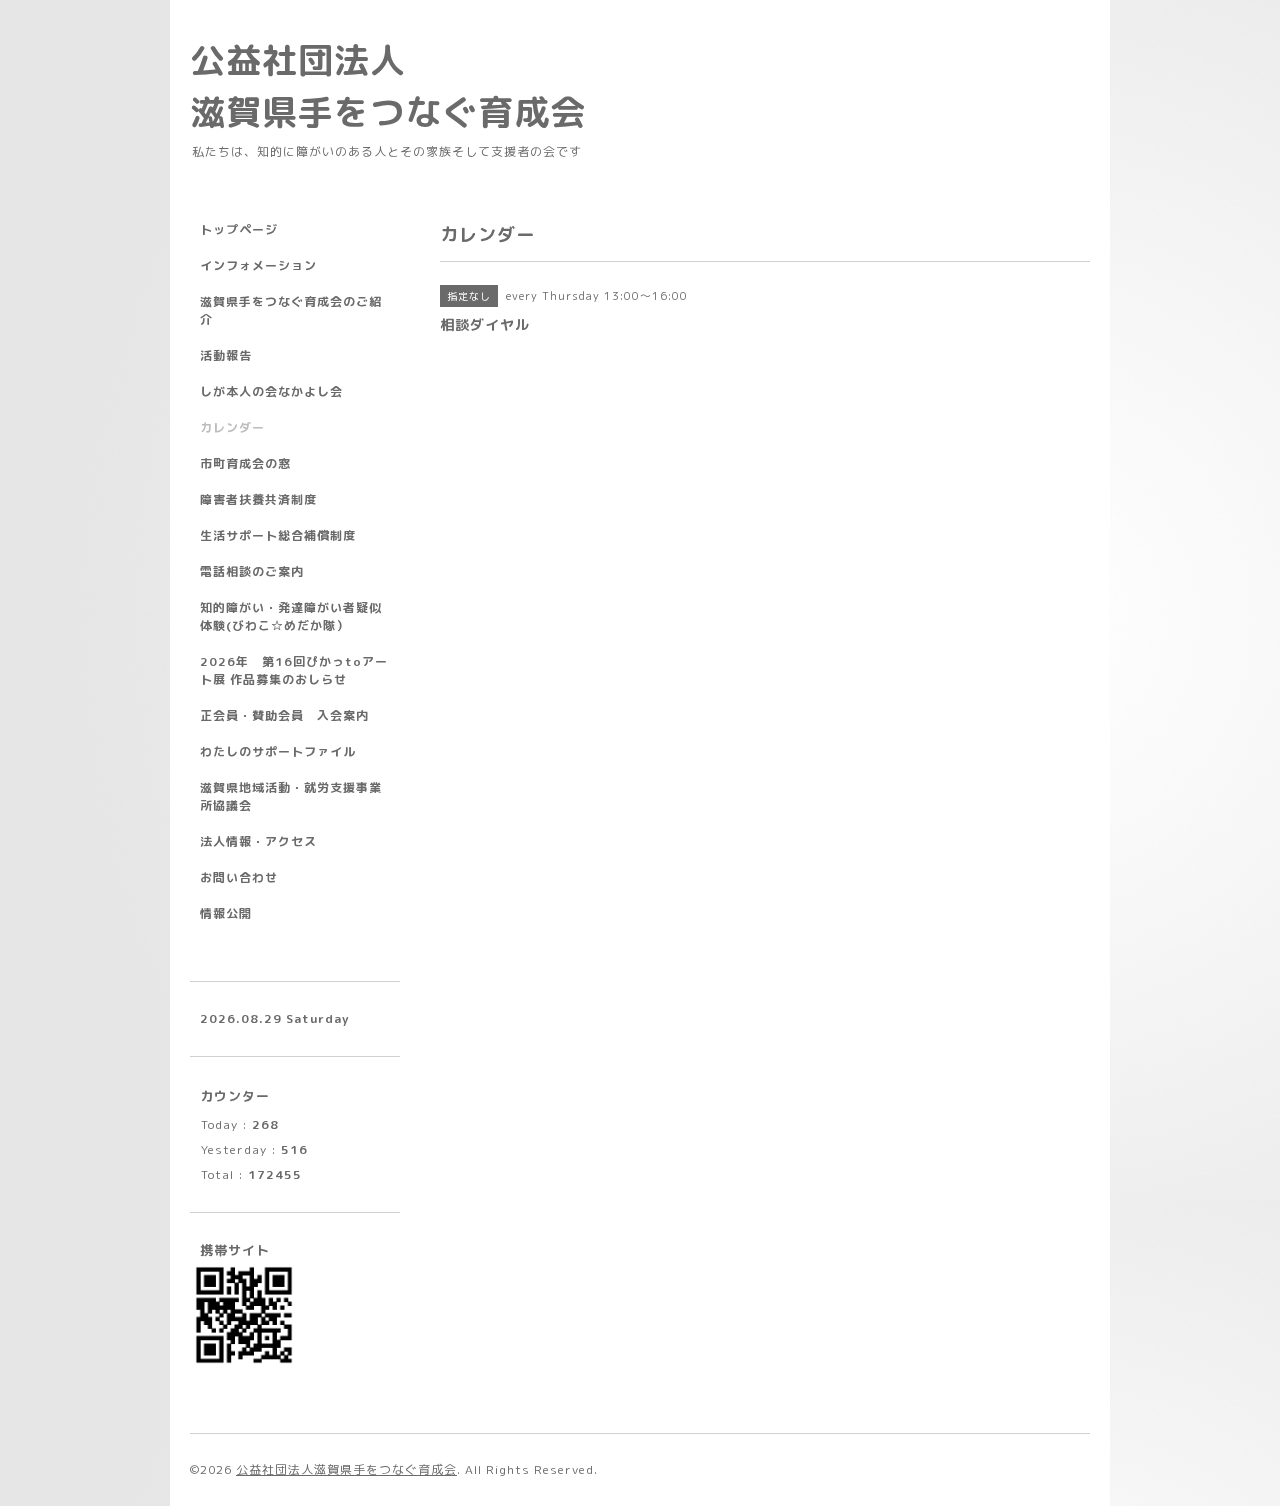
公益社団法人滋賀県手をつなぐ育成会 (346, 1469)
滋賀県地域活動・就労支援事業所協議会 (291, 796)
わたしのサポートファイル (278, 751)
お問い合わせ (239, 877)
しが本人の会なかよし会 (271, 391)
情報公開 (226, 913)
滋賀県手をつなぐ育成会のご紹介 (291, 310)
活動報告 (226, 355)
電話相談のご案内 (252, 571)
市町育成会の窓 (245, 463)
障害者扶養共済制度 (258, 499)
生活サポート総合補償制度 (278, 535)
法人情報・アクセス (258, 841)
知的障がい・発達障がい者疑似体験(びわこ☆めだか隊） (291, 616)
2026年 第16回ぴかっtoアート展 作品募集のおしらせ (294, 670)
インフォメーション (258, 265)
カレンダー (232, 427)
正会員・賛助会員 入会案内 (284, 715)
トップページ (239, 229)
